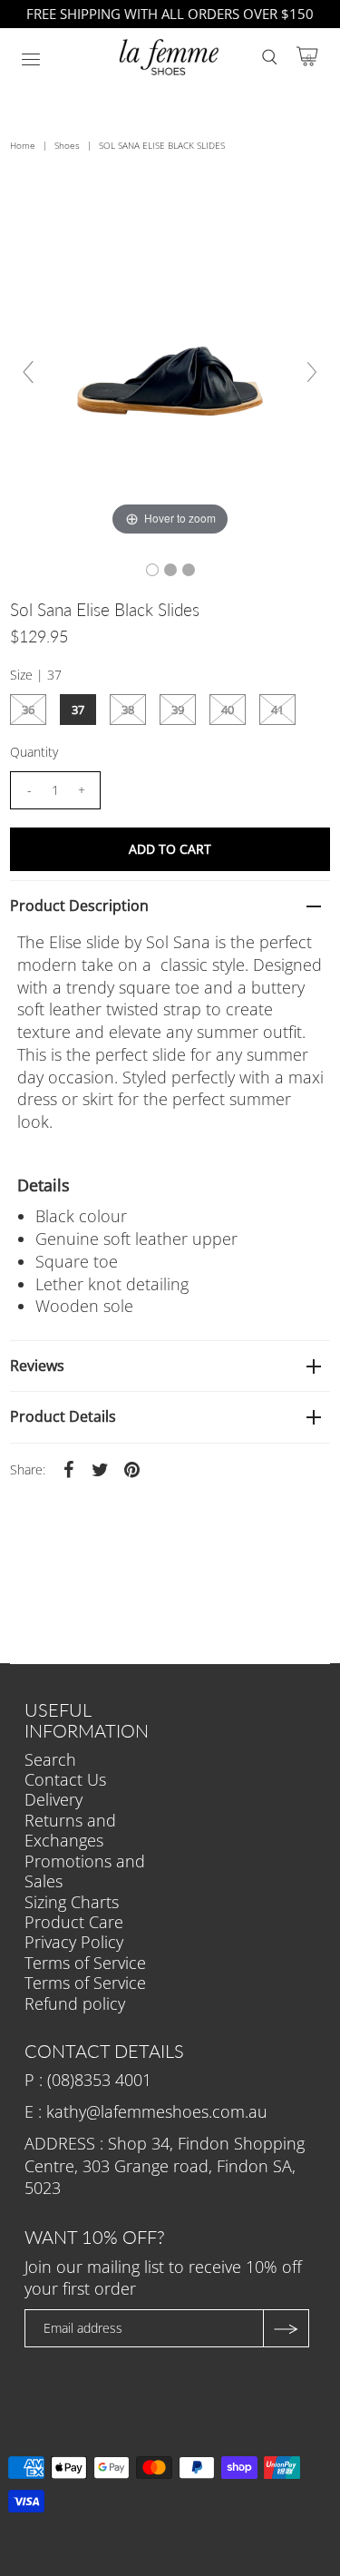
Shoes (67, 145)
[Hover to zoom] (170, 379)
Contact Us (65, 1779)
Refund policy (75, 2003)
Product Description (79, 906)
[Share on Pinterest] (131, 1468)
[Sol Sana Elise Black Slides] (152, 570)
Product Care (74, 1922)
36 (28, 710)
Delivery (53, 1799)
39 (178, 710)
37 (78, 710)
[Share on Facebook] (68, 1468)
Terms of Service (85, 1963)
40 (228, 710)
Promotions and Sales (85, 1871)
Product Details (63, 1416)
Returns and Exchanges (70, 1830)
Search (50, 1759)
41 (277, 710)
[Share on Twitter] (100, 1468)
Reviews (37, 1366)
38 (128, 710)
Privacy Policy (74, 1942)
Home (23, 145)
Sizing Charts (72, 1902)
